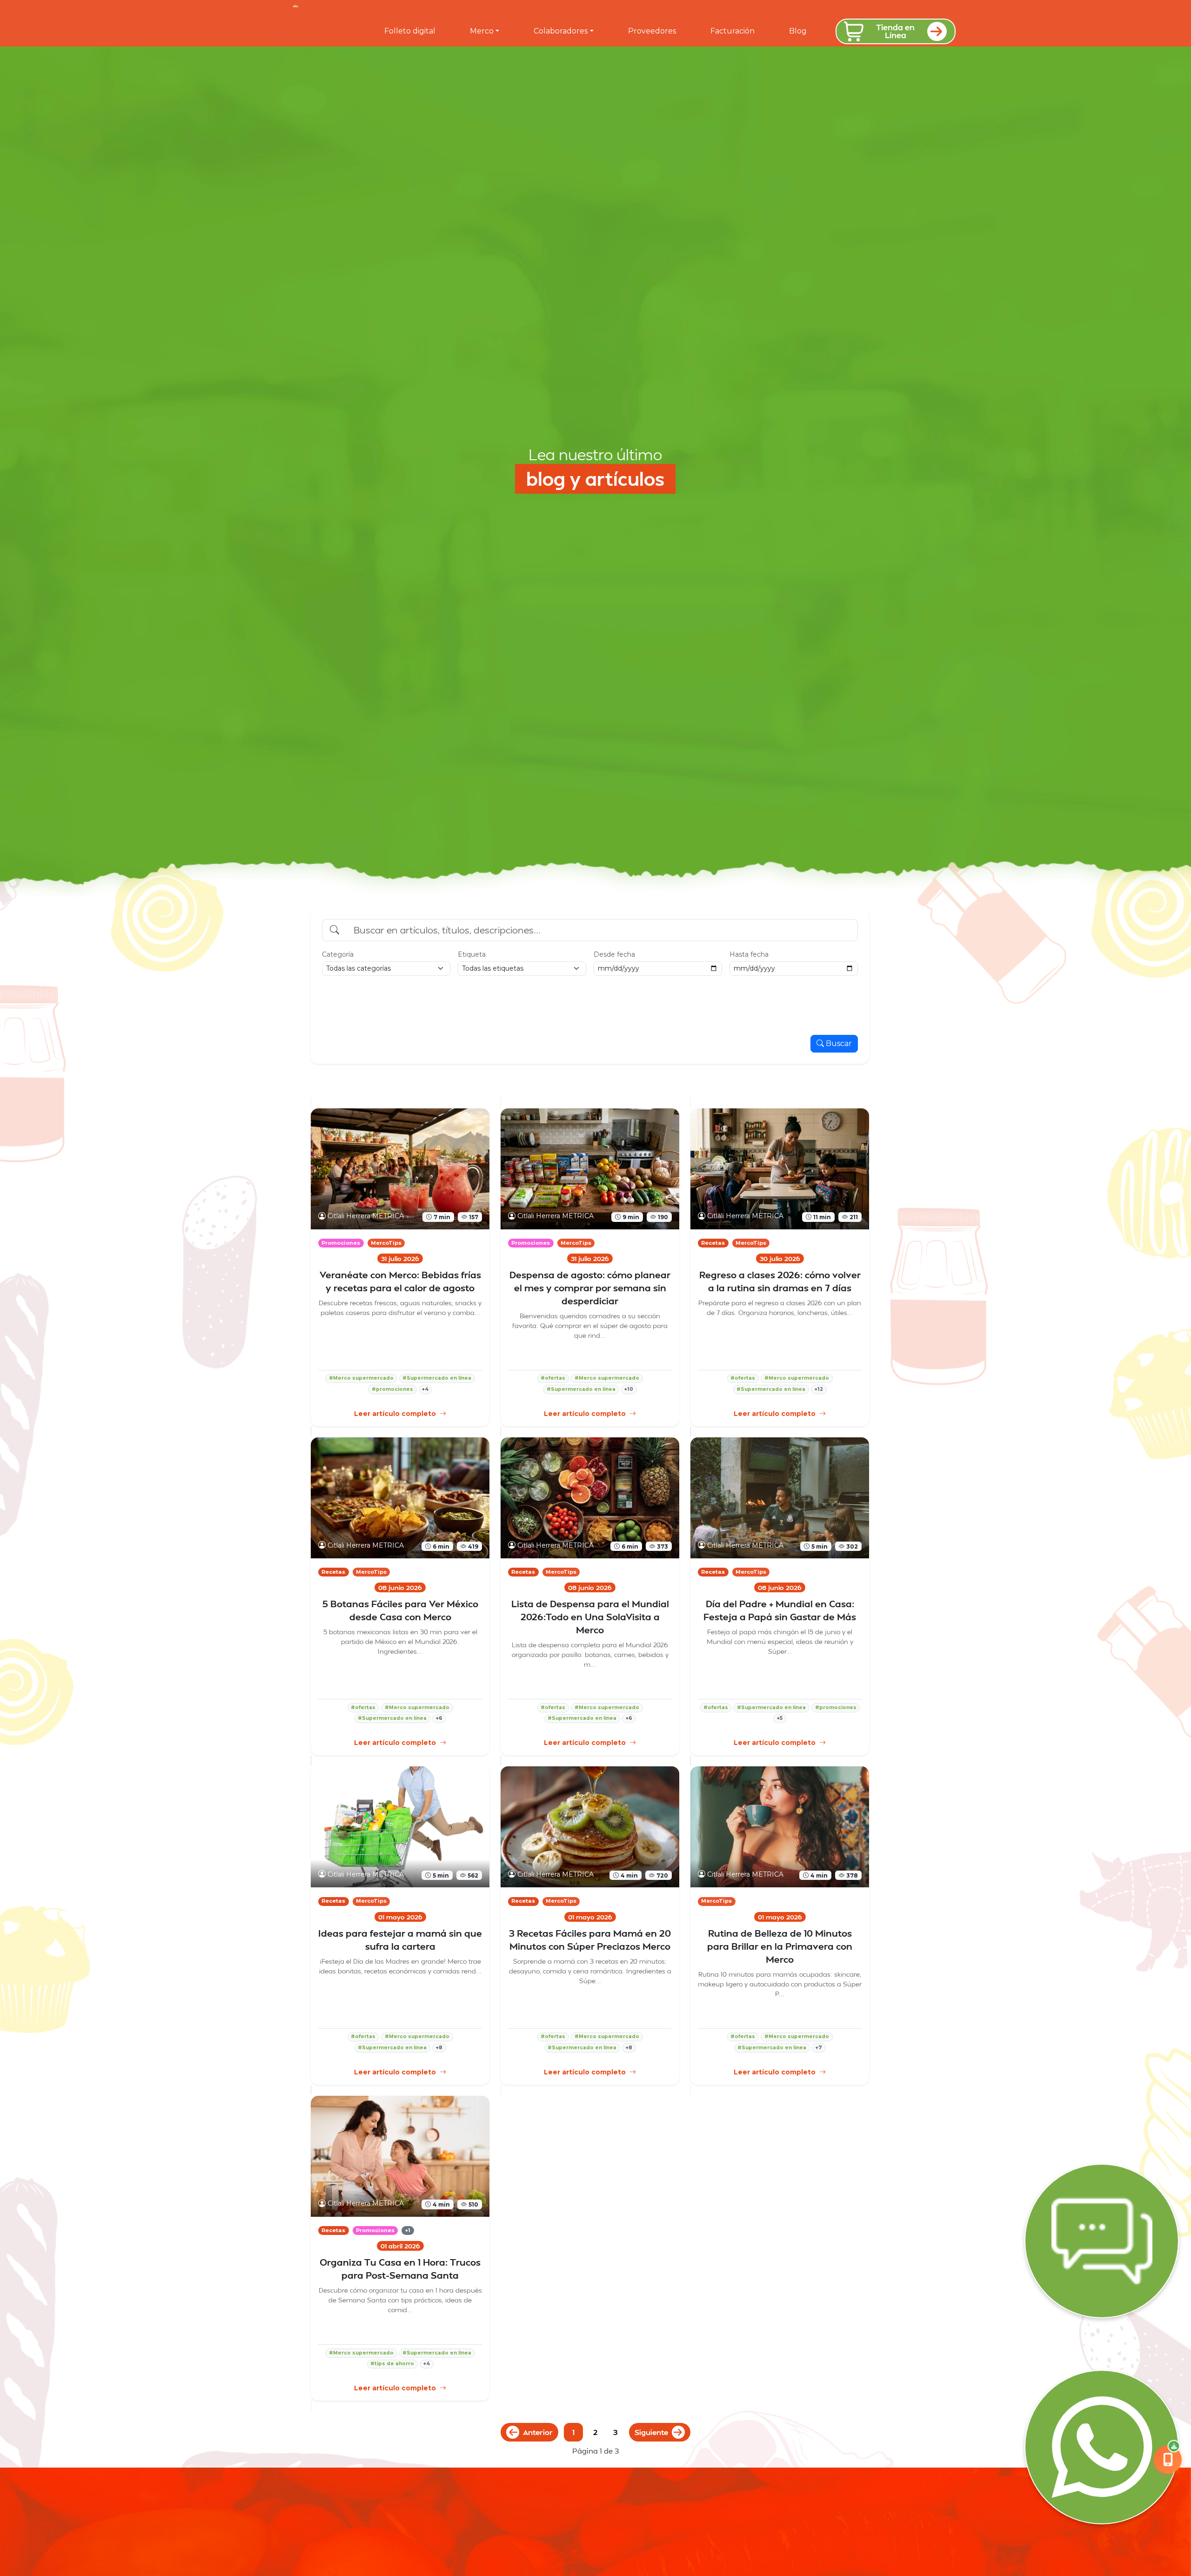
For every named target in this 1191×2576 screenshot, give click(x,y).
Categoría (338, 954)
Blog (798, 31)
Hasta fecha (749, 954)
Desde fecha (614, 954)
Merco (482, 31)
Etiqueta (472, 954)
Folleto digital (410, 31)
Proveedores (652, 31)
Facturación (733, 31)
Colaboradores (561, 31)
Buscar (839, 1043)
